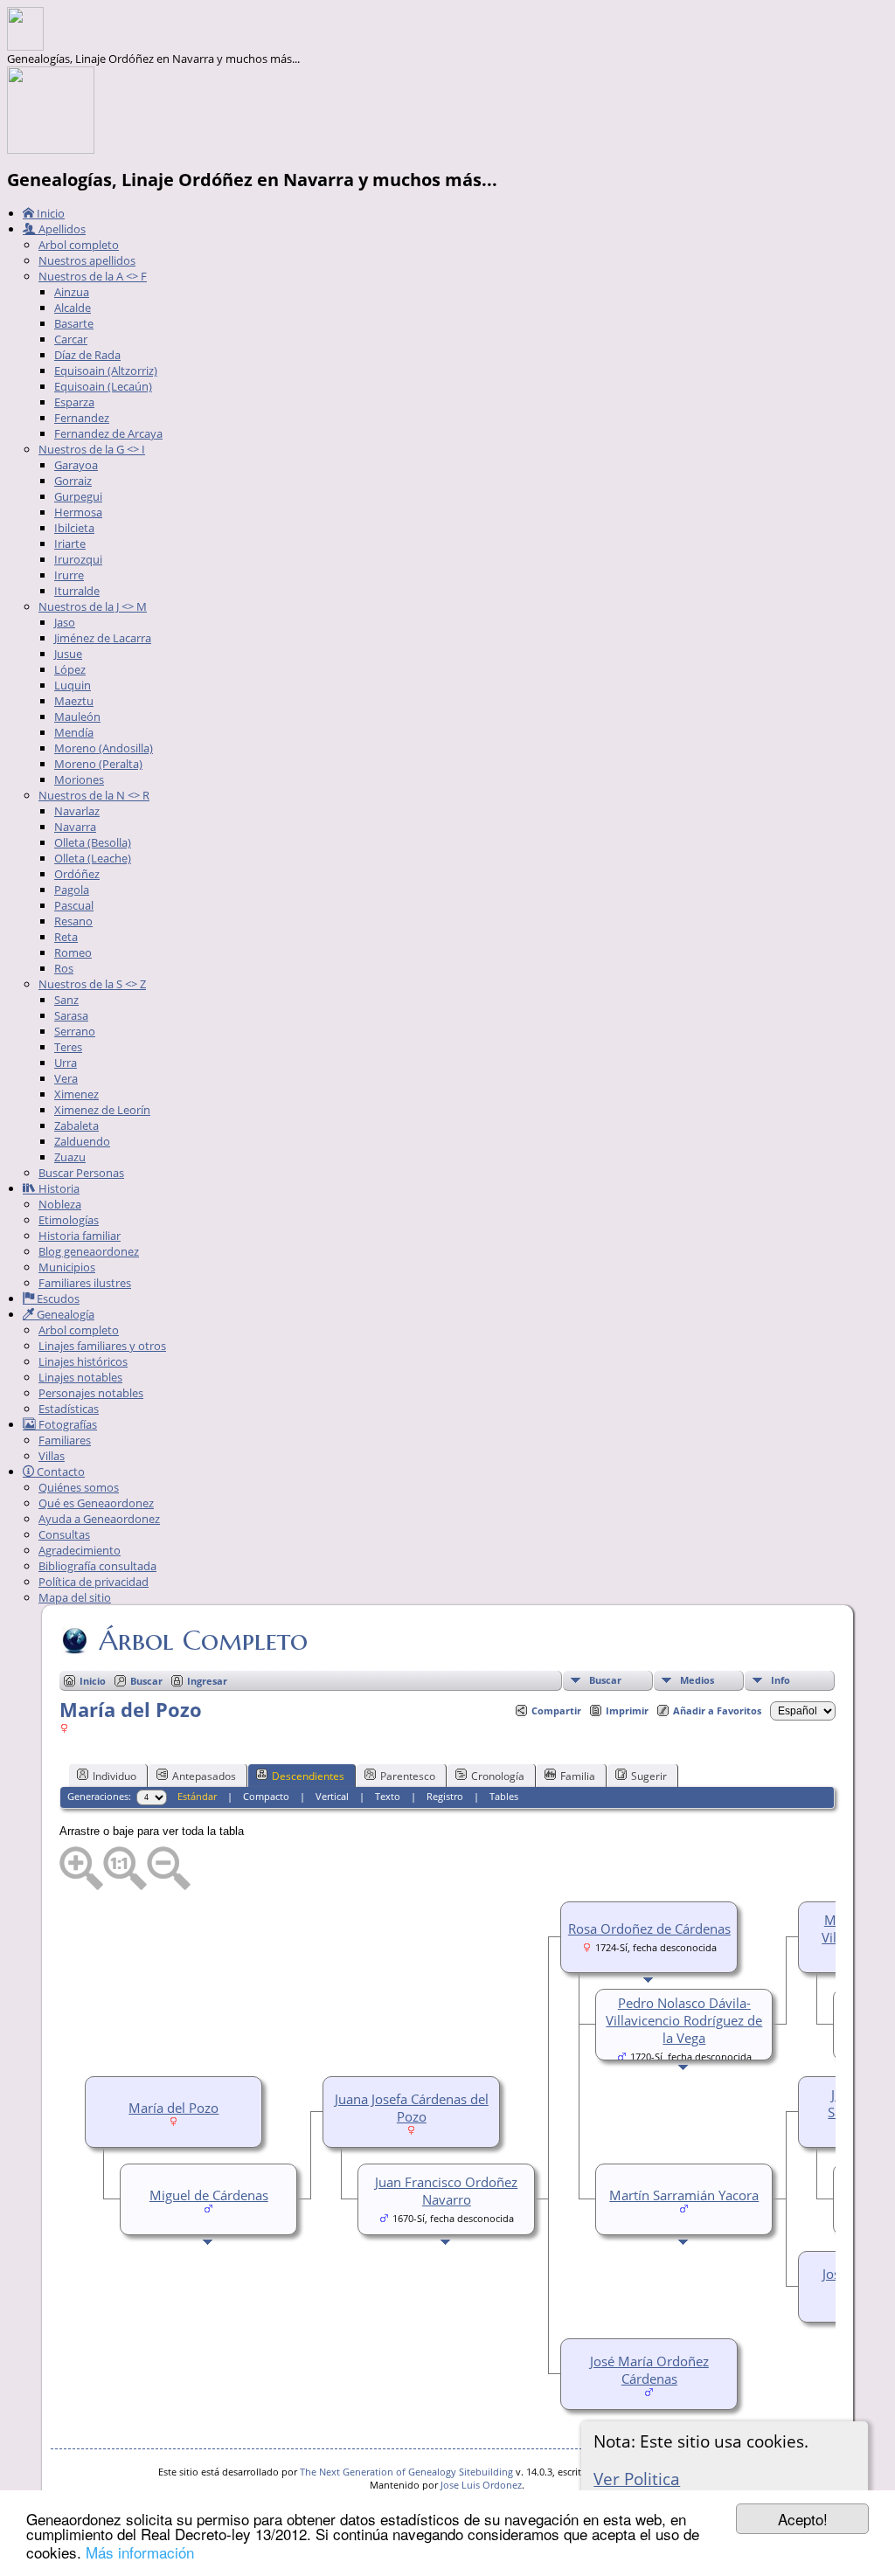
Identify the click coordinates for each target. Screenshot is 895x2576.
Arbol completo (79, 245)
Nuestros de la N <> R (94, 795)
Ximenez (76, 1094)
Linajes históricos (83, 1361)
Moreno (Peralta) (98, 764)
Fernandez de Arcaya (108, 433)
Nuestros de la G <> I (92, 449)
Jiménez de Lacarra (103, 638)
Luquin (73, 685)
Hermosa (78, 512)
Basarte (74, 323)
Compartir (556, 1710)
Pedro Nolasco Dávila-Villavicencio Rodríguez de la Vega (684, 2020)
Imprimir (627, 1710)
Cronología (498, 1776)
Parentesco (408, 1776)
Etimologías (69, 1220)
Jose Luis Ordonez (481, 2485)
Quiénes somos (79, 1487)
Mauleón (77, 717)
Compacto (266, 1796)
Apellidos (61, 229)
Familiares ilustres (85, 1283)
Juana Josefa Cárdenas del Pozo (412, 2108)
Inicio (49, 213)
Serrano (75, 1031)
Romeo (73, 952)
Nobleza (60, 1204)
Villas (52, 1456)
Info (781, 1680)
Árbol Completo (203, 1640)
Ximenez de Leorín (102, 1110)
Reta (66, 937)
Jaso (65, 622)
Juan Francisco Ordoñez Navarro (446, 2191)
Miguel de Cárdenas (209, 2195)
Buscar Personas (81, 1173)
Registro (445, 1796)
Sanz (66, 1000)
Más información (140, 2552)
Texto (388, 1796)
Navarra (75, 827)
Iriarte (70, 544)
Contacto (59, 1472)
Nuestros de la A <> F (93, 276)
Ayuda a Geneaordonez (99, 1519)
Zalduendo (82, 1141)
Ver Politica (637, 2479)
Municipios (67, 1267)
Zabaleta (76, 1125)
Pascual (74, 905)
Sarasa (71, 1015)
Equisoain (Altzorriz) (106, 370)
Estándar (197, 1796)
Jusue (68, 654)
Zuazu (70, 1157)
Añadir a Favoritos (717, 1710)
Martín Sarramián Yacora (684, 2195)
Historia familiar (80, 1236)
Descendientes (308, 1776)
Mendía (74, 732)
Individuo (114, 1776)
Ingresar (207, 1681)
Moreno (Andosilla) (104, 748)
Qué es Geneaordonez (96, 1503)
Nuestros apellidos (87, 260)
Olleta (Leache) (93, 858)
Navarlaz (77, 811)
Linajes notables (80, 1377)
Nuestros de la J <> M (93, 606)
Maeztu (74, 701)
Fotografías (66, 1424)
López (70, 669)
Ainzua (72, 292)
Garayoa (76, 465)
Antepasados (204, 1776)
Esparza (74, 402)
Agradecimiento (80, 1550)
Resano (73, 921)
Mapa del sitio (75, 1597)
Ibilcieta (74, 528)
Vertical (332, 1796)
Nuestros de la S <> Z (92, 984)
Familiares (65, 1440)
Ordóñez (77, 874)
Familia (578, 1776)
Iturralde (77, 591)
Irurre (69, 575)
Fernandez (82, 418)
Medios (697, 1680)
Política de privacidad (94, 1582)
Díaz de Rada (87, 355)
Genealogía (64, 1314)
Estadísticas (69, 1409)
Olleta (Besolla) (93, 842)
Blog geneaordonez (89, 1251)
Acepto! (803, 2519)
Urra (66, 1063)
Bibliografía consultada (97, 1566)
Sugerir (649, 1776)
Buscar (605, 1680)
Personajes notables (91, 1393)
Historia (58, 1188)
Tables (504, 1796)
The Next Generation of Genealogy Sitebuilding (406, 2472)
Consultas (64, 1534)
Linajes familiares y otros (102, 1346)
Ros (64, 968)
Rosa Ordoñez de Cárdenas (649, 1929)
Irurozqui (78, 559)
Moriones (79, 779)
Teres (68, 1047)
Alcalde (73, 308)
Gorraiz (73, 481)
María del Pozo (173, 2108)
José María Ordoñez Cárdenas (649, 2370)
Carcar (71, 339)
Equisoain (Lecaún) (103, 386)
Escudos (57, 1298)
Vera (66, 1078)
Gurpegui (78, 496)
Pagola (72, 890)
